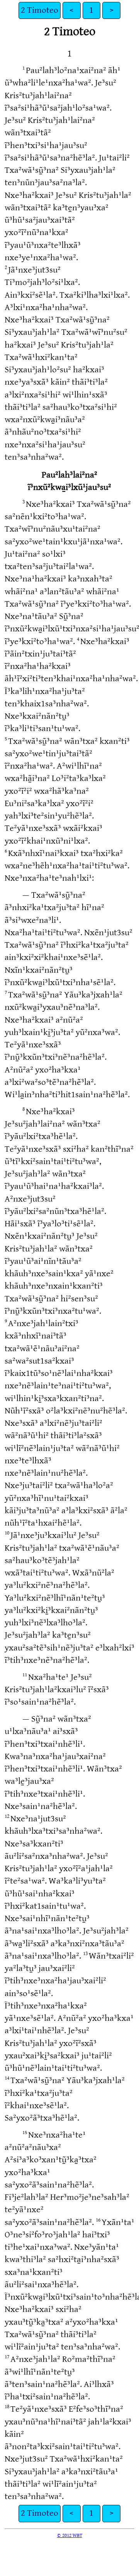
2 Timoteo (40, 10)
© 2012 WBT (70, 2535)
